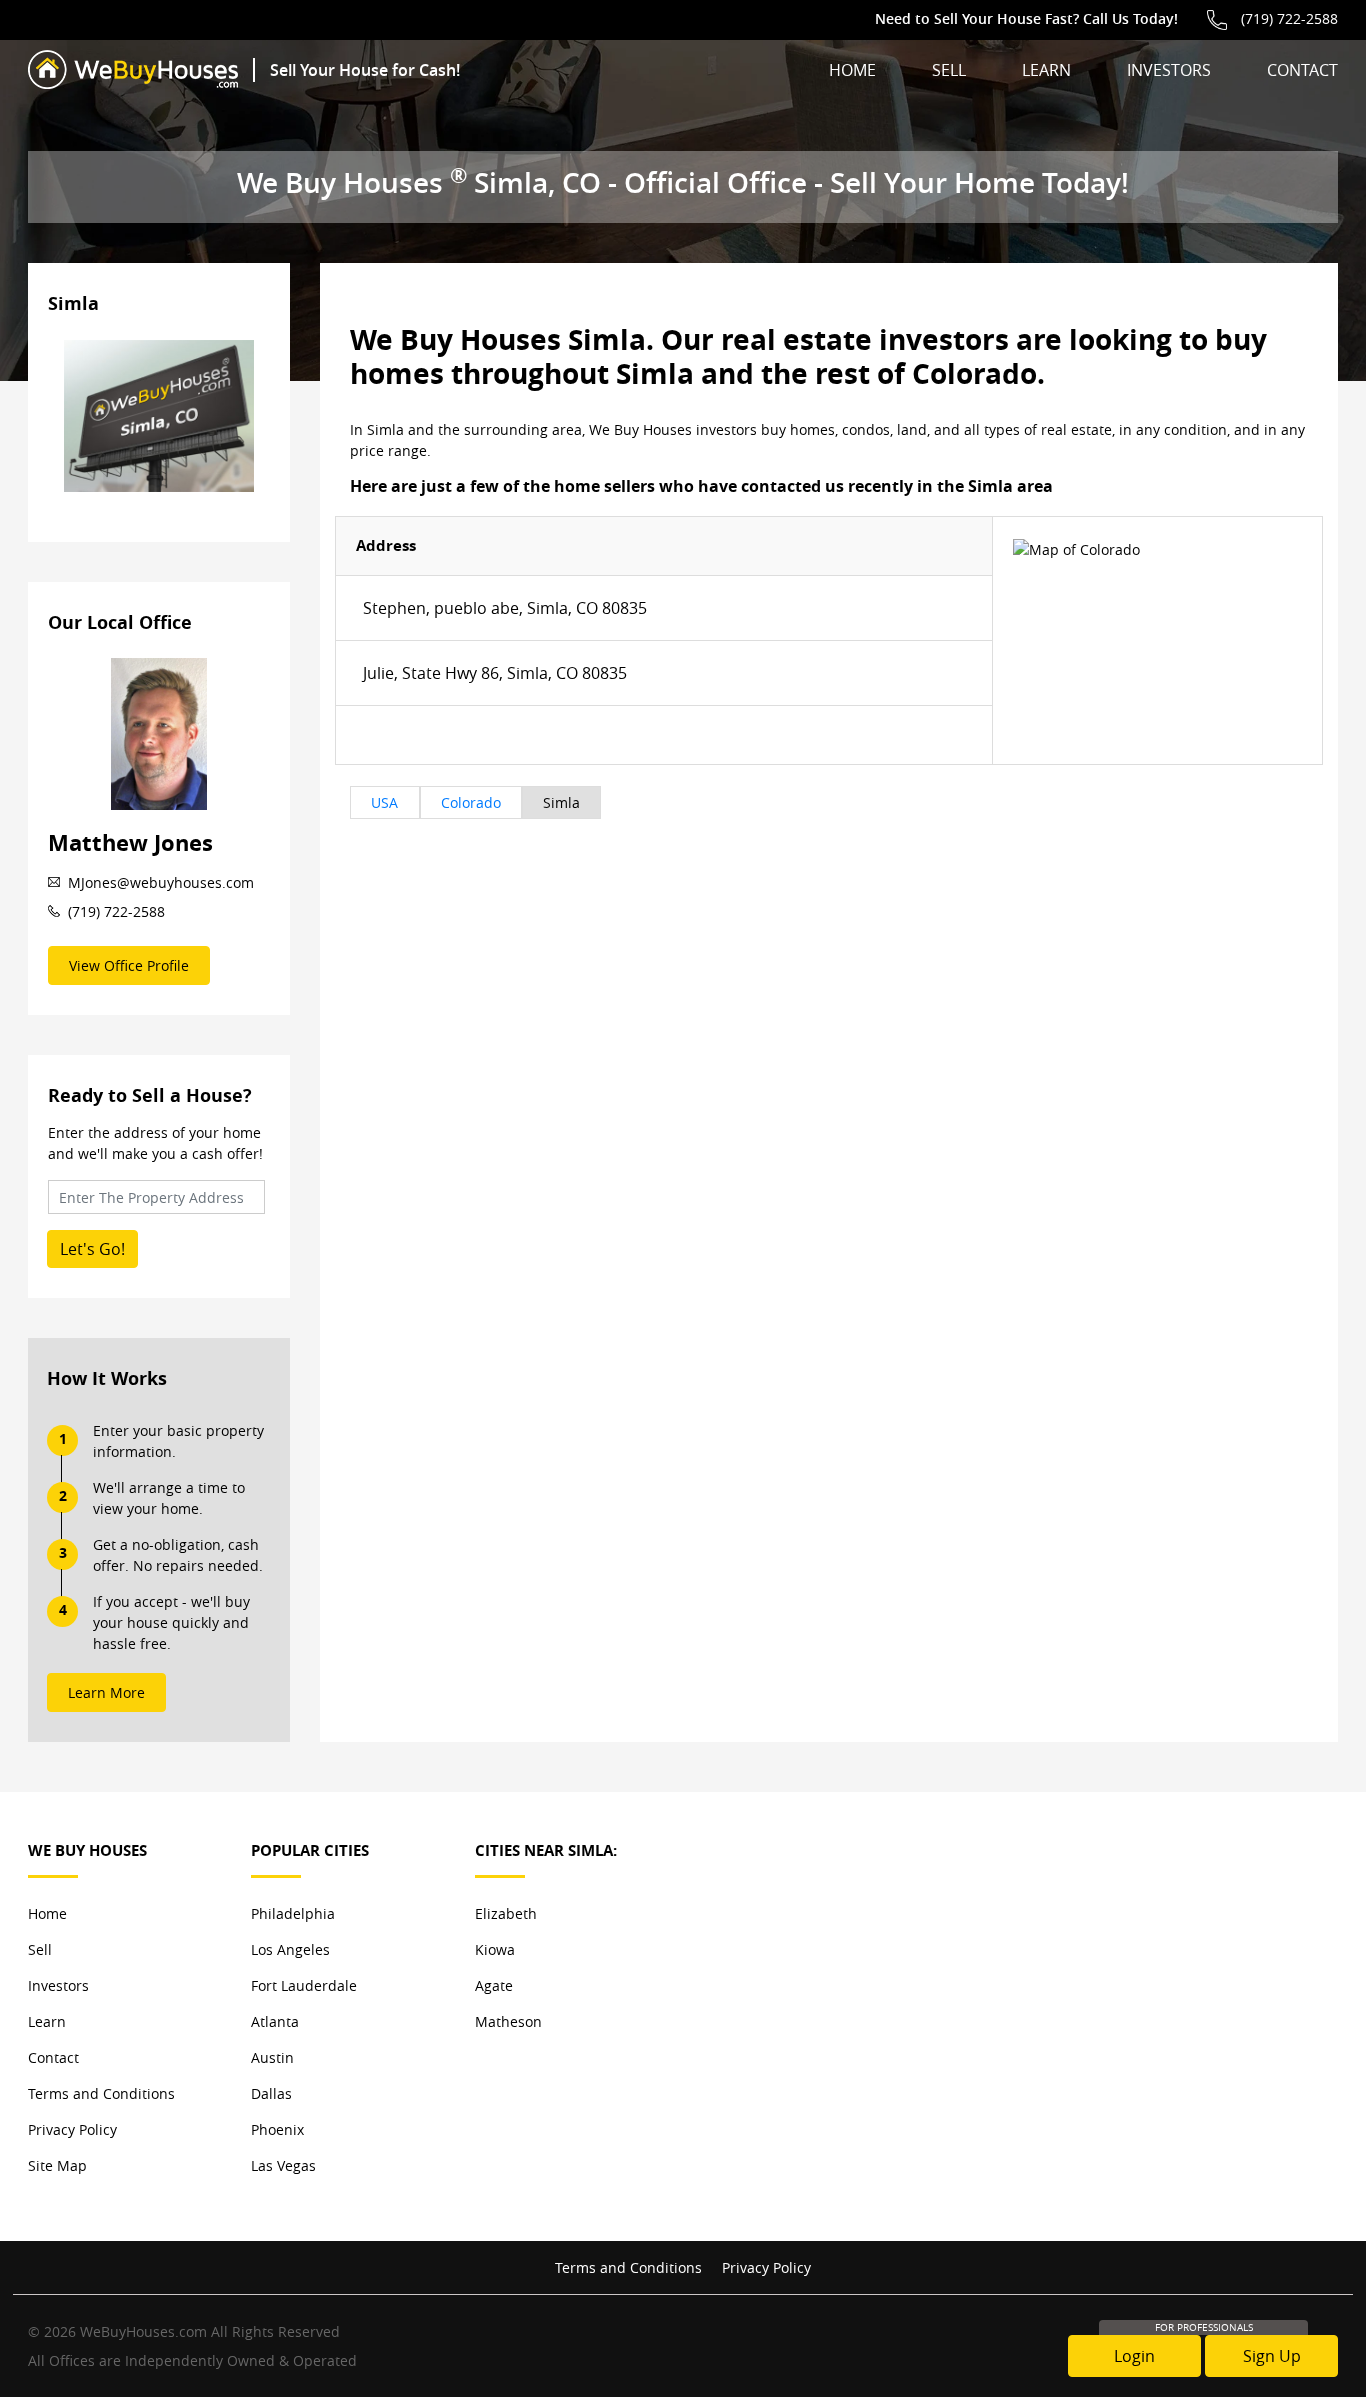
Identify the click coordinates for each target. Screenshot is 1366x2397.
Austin (272, 2057)
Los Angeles (290, 1949)
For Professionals (1204, 2327)
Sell (949, 70)
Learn (1046, 70)
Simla (561, 802)
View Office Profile (129, 965)
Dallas (271, 2093)
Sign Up (1272, 2356)
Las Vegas (283, 2165)
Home (852, 70)
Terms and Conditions (101, 2093)
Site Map (57, 2165)
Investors (1169, 70)
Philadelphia (293, 1913)
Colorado (471, 802)
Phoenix (277, 2129)
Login (1134, 2356)
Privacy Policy (72, 2129)
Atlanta (275, 2021)
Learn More (106, 1692)
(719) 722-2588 (1289, 18)
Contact (1302, 70)
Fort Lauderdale (304, 1985)
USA (384, 802)
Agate (494, 1985)
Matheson (508, 2021)
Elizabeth (506, 1913)
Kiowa (495, 1949)
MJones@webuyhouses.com (161, 882)
